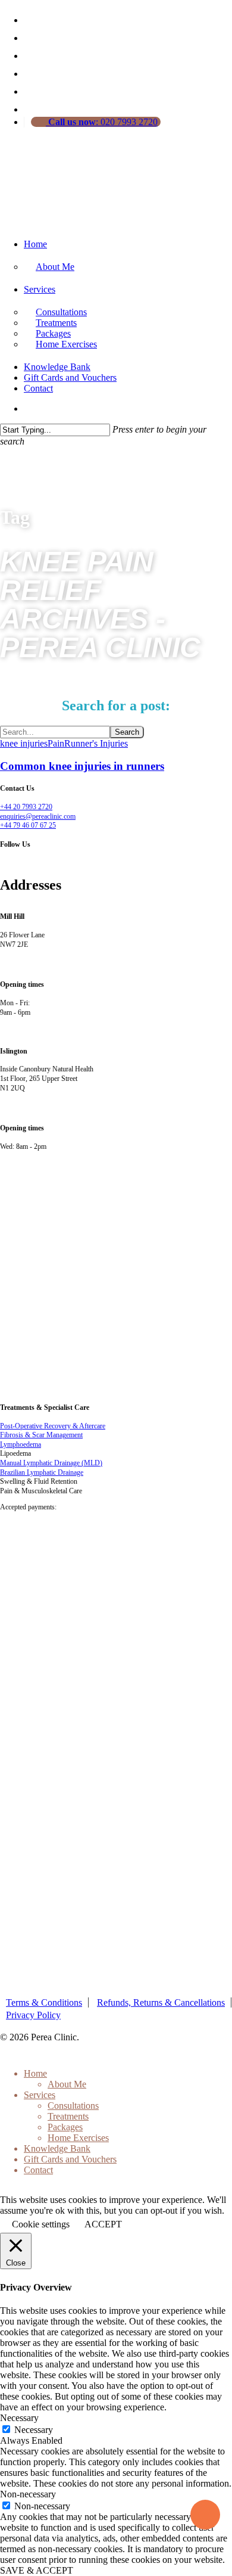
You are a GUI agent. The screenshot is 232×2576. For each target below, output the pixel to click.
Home (35, 244)
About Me (55, 267)
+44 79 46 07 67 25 (28, 825)
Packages (65, 2127)
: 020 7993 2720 (103, 122)
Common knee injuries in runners (82, 766)
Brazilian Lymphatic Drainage (42, 1472)
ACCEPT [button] (103, 2224)
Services (40, 289)
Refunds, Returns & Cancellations (161, 2002)
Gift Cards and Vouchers (70, 377)
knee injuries (24, 743)
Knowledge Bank (57, 367)
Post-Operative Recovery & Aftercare (53, 1426)
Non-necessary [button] (28, 2494)
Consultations (73, 2106)
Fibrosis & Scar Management (41, 1435)
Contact (38, 388)
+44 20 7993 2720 (26, 807)
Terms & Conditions (44, 2002)
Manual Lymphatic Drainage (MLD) (51, 1463)
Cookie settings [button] (41, 2224)
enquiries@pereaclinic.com (38, 816)
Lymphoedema (21, 1444)
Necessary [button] (19, 2418)
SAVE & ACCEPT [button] (37, 2570)
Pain (56, 743)
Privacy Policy (33, 2015)
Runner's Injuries (96, 743)
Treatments (68, 2116)
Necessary (34, 2430)
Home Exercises (66, 344)
